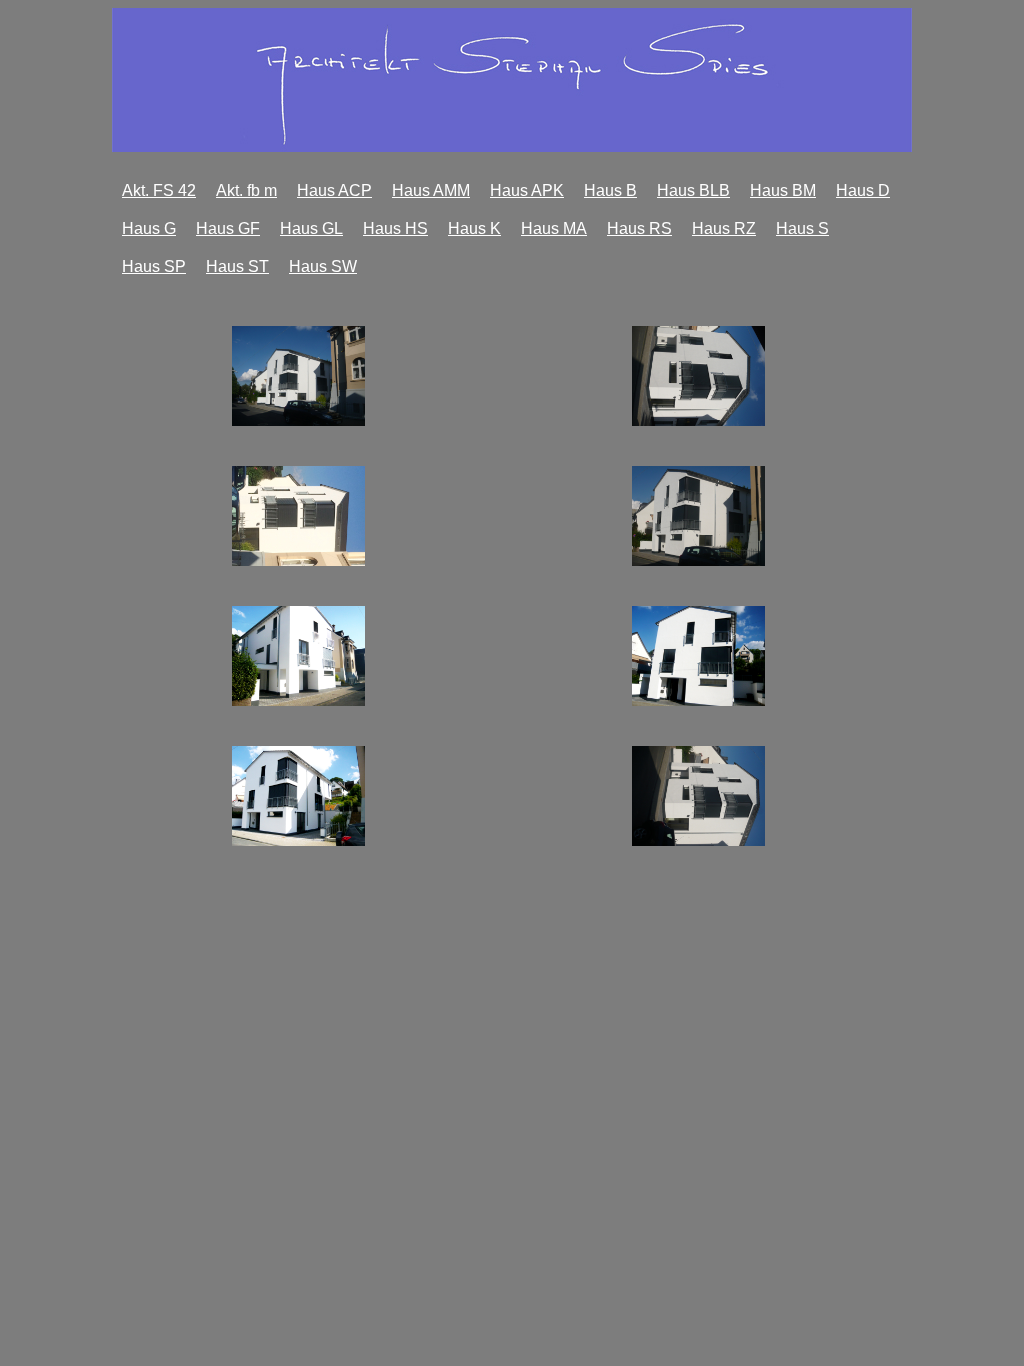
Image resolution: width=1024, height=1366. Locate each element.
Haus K (474, 228)
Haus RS (639, 228)
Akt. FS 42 (159, 190)
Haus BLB (693, 190)
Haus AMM (431, 190)
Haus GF (228, 228)
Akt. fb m (246, 190)
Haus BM (783, 190)
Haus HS (395, 228)
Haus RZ (724, 228)
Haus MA (554, 228)
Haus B (610, 190)
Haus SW (323, 266)
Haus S (802, 228)
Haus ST (237, 266)
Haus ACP (334, 190)
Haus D (863, 190)
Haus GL (311, 228)
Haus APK (527, 190)
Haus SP (154, 266)
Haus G (149, 228)
